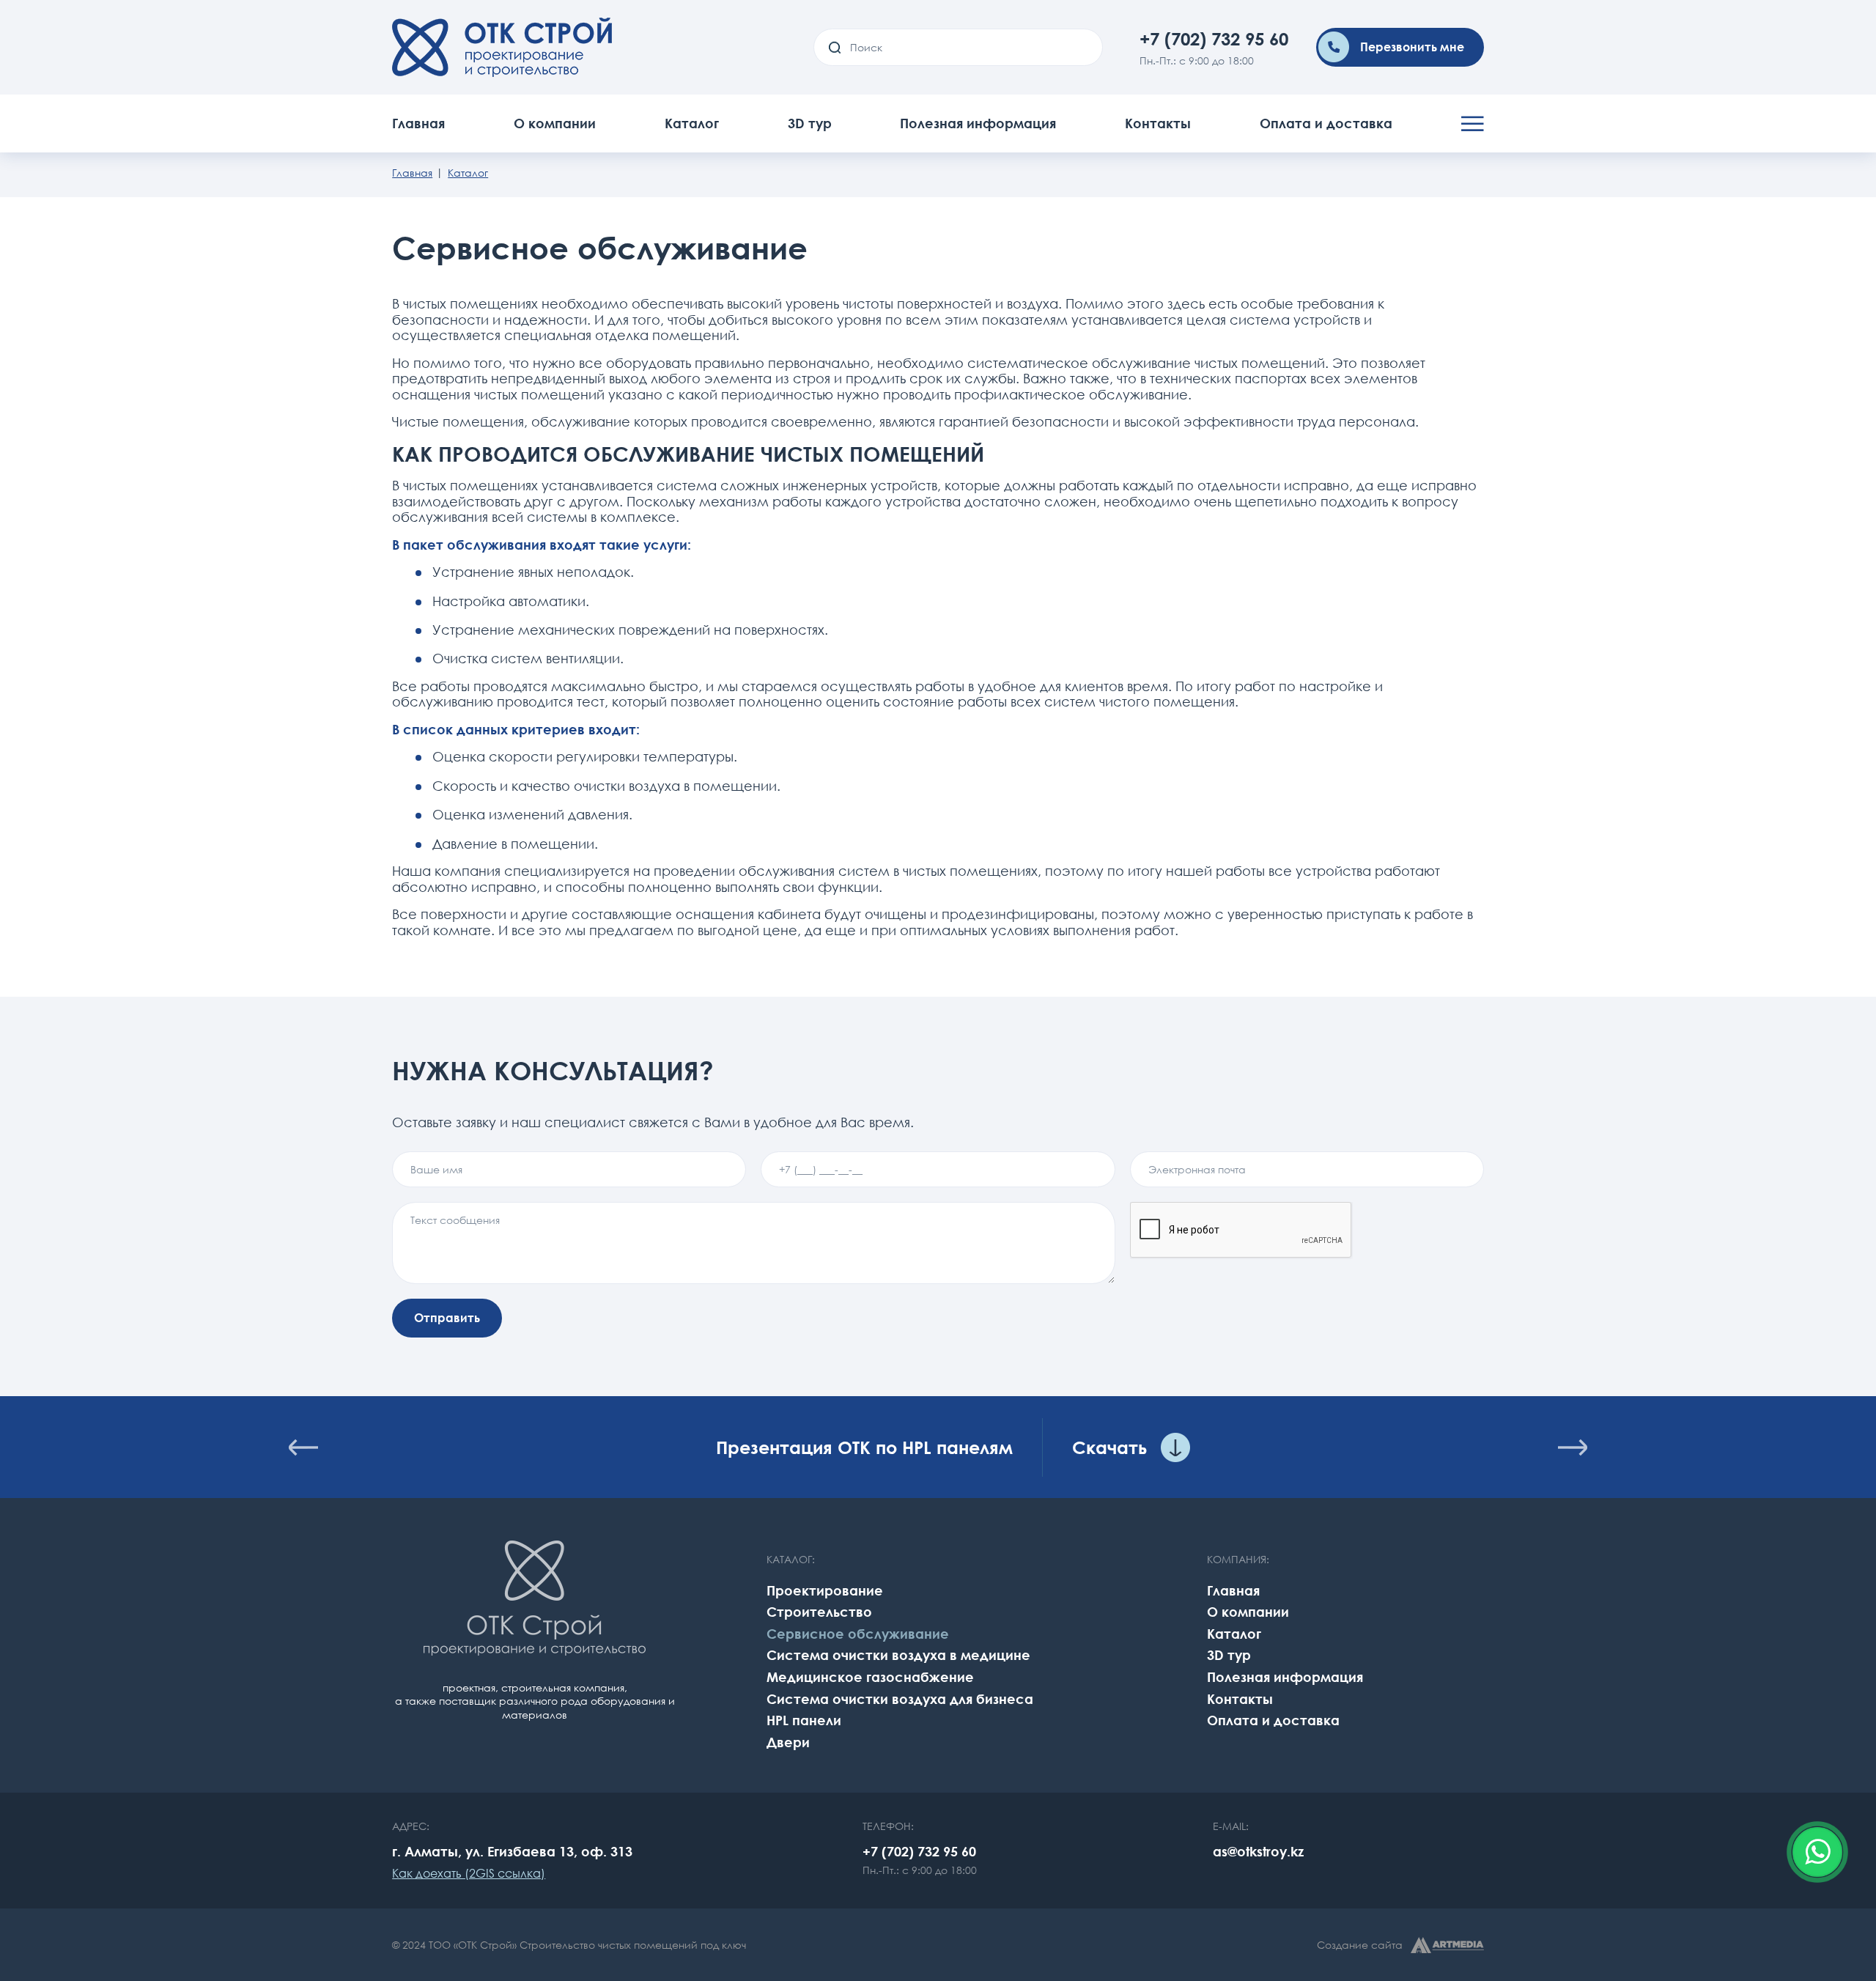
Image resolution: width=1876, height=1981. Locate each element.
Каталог (692, 123)
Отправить (447, 1318)
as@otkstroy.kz (1258, 1851)
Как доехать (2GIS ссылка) (469, 1873)
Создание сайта (1360, 1945)
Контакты (1158, 123)
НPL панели (804, 1720)
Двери (788, 1742)
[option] (938, 1447)
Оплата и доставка (1326, 123)
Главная (418, 123)
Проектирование (825, 1590)
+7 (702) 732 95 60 (1214, 38)
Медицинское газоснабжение (870, 1677)
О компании (555, 123)
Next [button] (1573, 1447)
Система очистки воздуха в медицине (898, 1655)
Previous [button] (303, 1447)
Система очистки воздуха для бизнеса (900, 1699)
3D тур (810, 123)
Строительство (819, 1612)
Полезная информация (978, 123)
